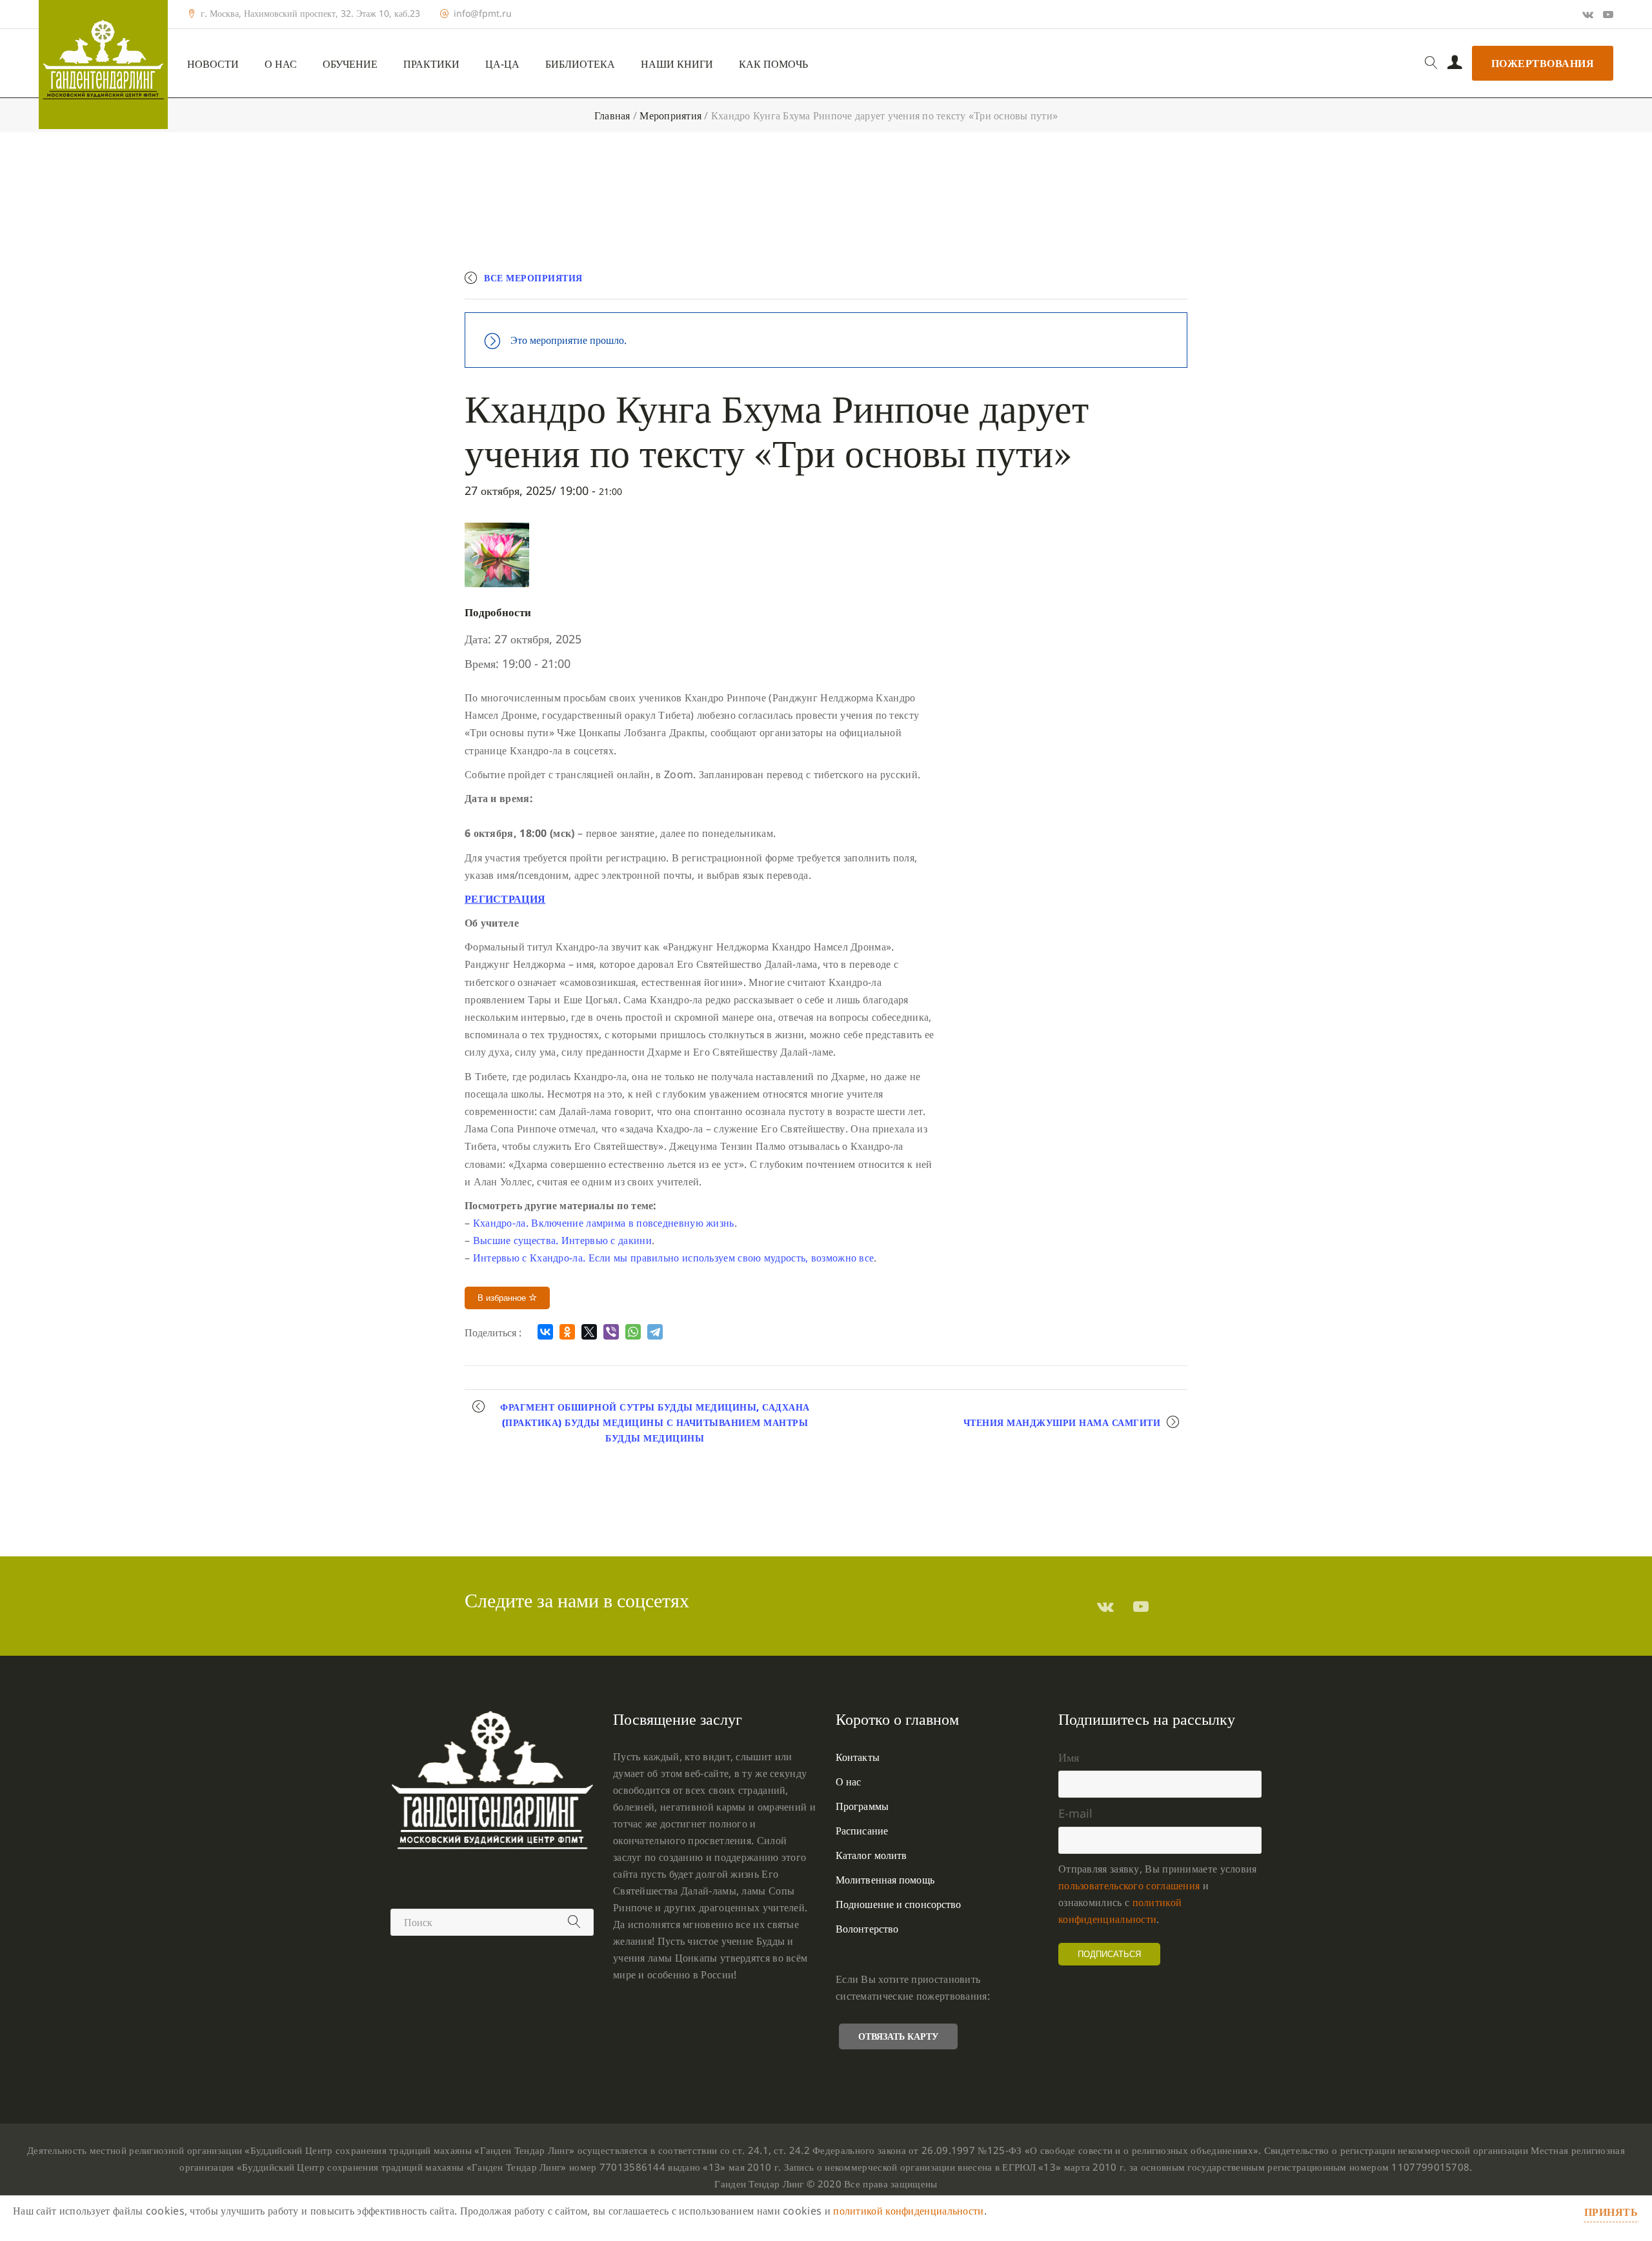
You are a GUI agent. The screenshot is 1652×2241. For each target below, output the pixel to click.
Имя (1069, 1757)
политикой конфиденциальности (908, 2211)
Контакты (858, 1757)
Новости (213, 64)
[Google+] (1588, 14)
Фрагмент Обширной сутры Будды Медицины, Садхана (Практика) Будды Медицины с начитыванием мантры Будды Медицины (655, 1422)
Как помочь (773, 64)
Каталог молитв (871, 1855)
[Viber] (611, 1332)
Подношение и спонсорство (898, 1904)
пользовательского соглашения (1129, 1885)
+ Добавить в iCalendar (1127, 284)
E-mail (1075, 1813)
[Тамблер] (1105, 1606)
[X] (589, 1332)
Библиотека (580, 64)
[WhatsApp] (633, 1332)
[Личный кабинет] (1455, 63)
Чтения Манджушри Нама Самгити (1062, 1422)
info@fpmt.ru (483, 14)
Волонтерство (867, 1929)
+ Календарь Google (998, 284)
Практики (431, 64)
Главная (612, 116)
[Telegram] (655, 1332)
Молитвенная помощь (885, 1880)
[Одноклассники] (567, 1332)
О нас (281, 64)
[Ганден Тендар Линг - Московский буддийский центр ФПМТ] (103, 65)
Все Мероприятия (533, 278)
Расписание (862, 1831)
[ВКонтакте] (545, 1332)
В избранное (503, 1298)
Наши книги (677, 64)
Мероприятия (670, 116)
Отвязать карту (898, 2036)
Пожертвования (1543, 63)
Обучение (350, 64)
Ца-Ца (502, 64)
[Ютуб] (1608, 14)
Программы (862, 1806)
